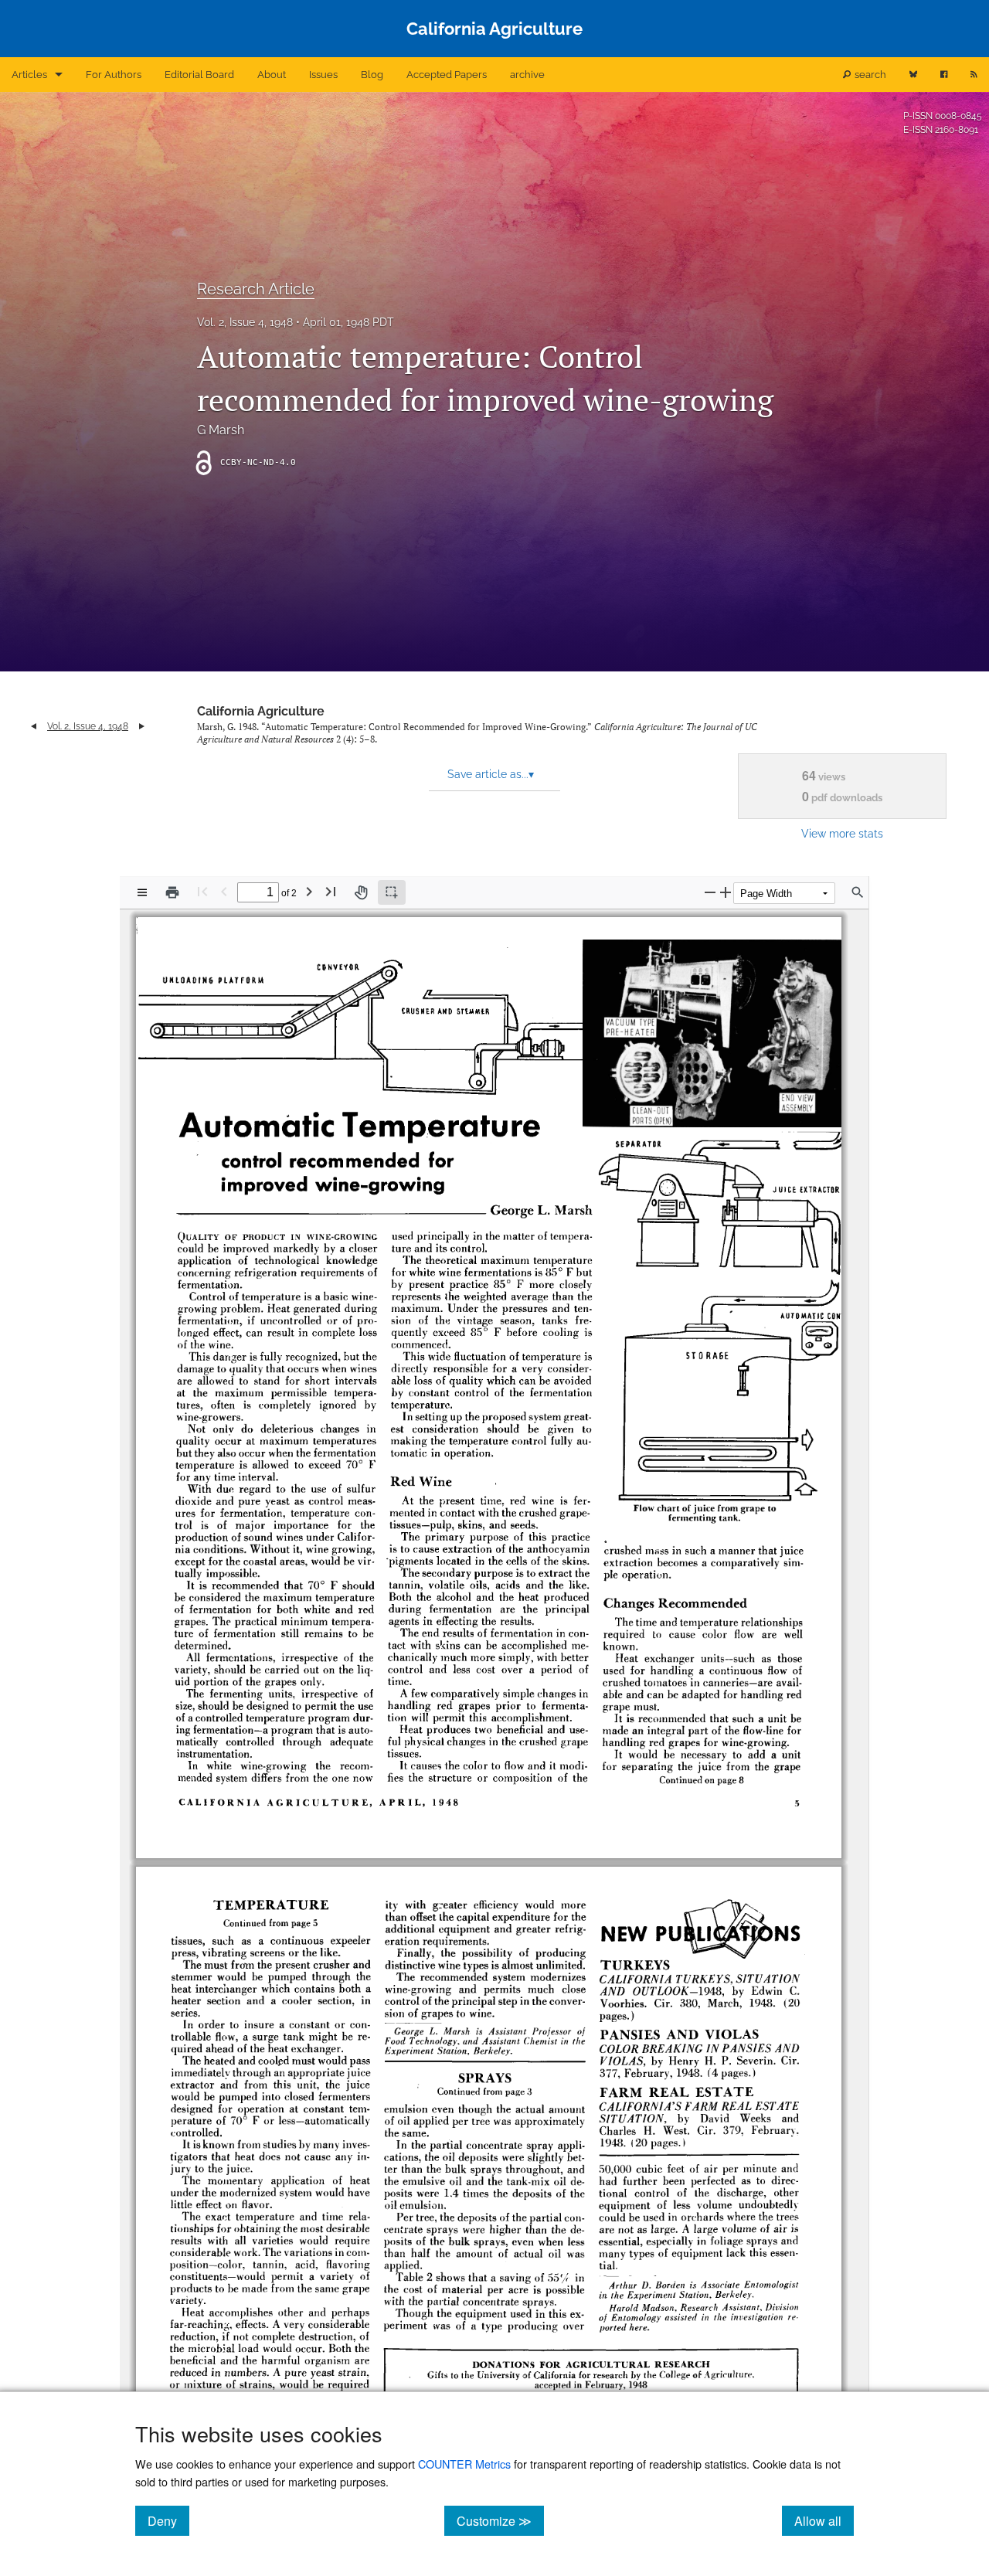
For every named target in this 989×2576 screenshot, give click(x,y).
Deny (168, 2520)
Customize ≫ (500, 2520)
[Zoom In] (726, 892)
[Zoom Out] (710, 892)
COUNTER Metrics (464, 2464)
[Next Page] (309, 891)
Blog (372, 75)
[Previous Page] (224, 891)
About (272, 75)
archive (527, 75)
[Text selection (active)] (392, 892)
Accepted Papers (447, 75)
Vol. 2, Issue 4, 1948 (245, 322)
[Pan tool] (361, 892)
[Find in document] (858, 892)
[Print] (172, 892)
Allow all (824, 2520)
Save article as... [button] (491, 774)
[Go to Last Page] (331, 891)
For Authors (114, 75)
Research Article (256, 289)
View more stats (842, 833)
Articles (29, 75)
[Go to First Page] (202, 891)
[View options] (142, 892)
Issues (323, 75)
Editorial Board (199, 75)
